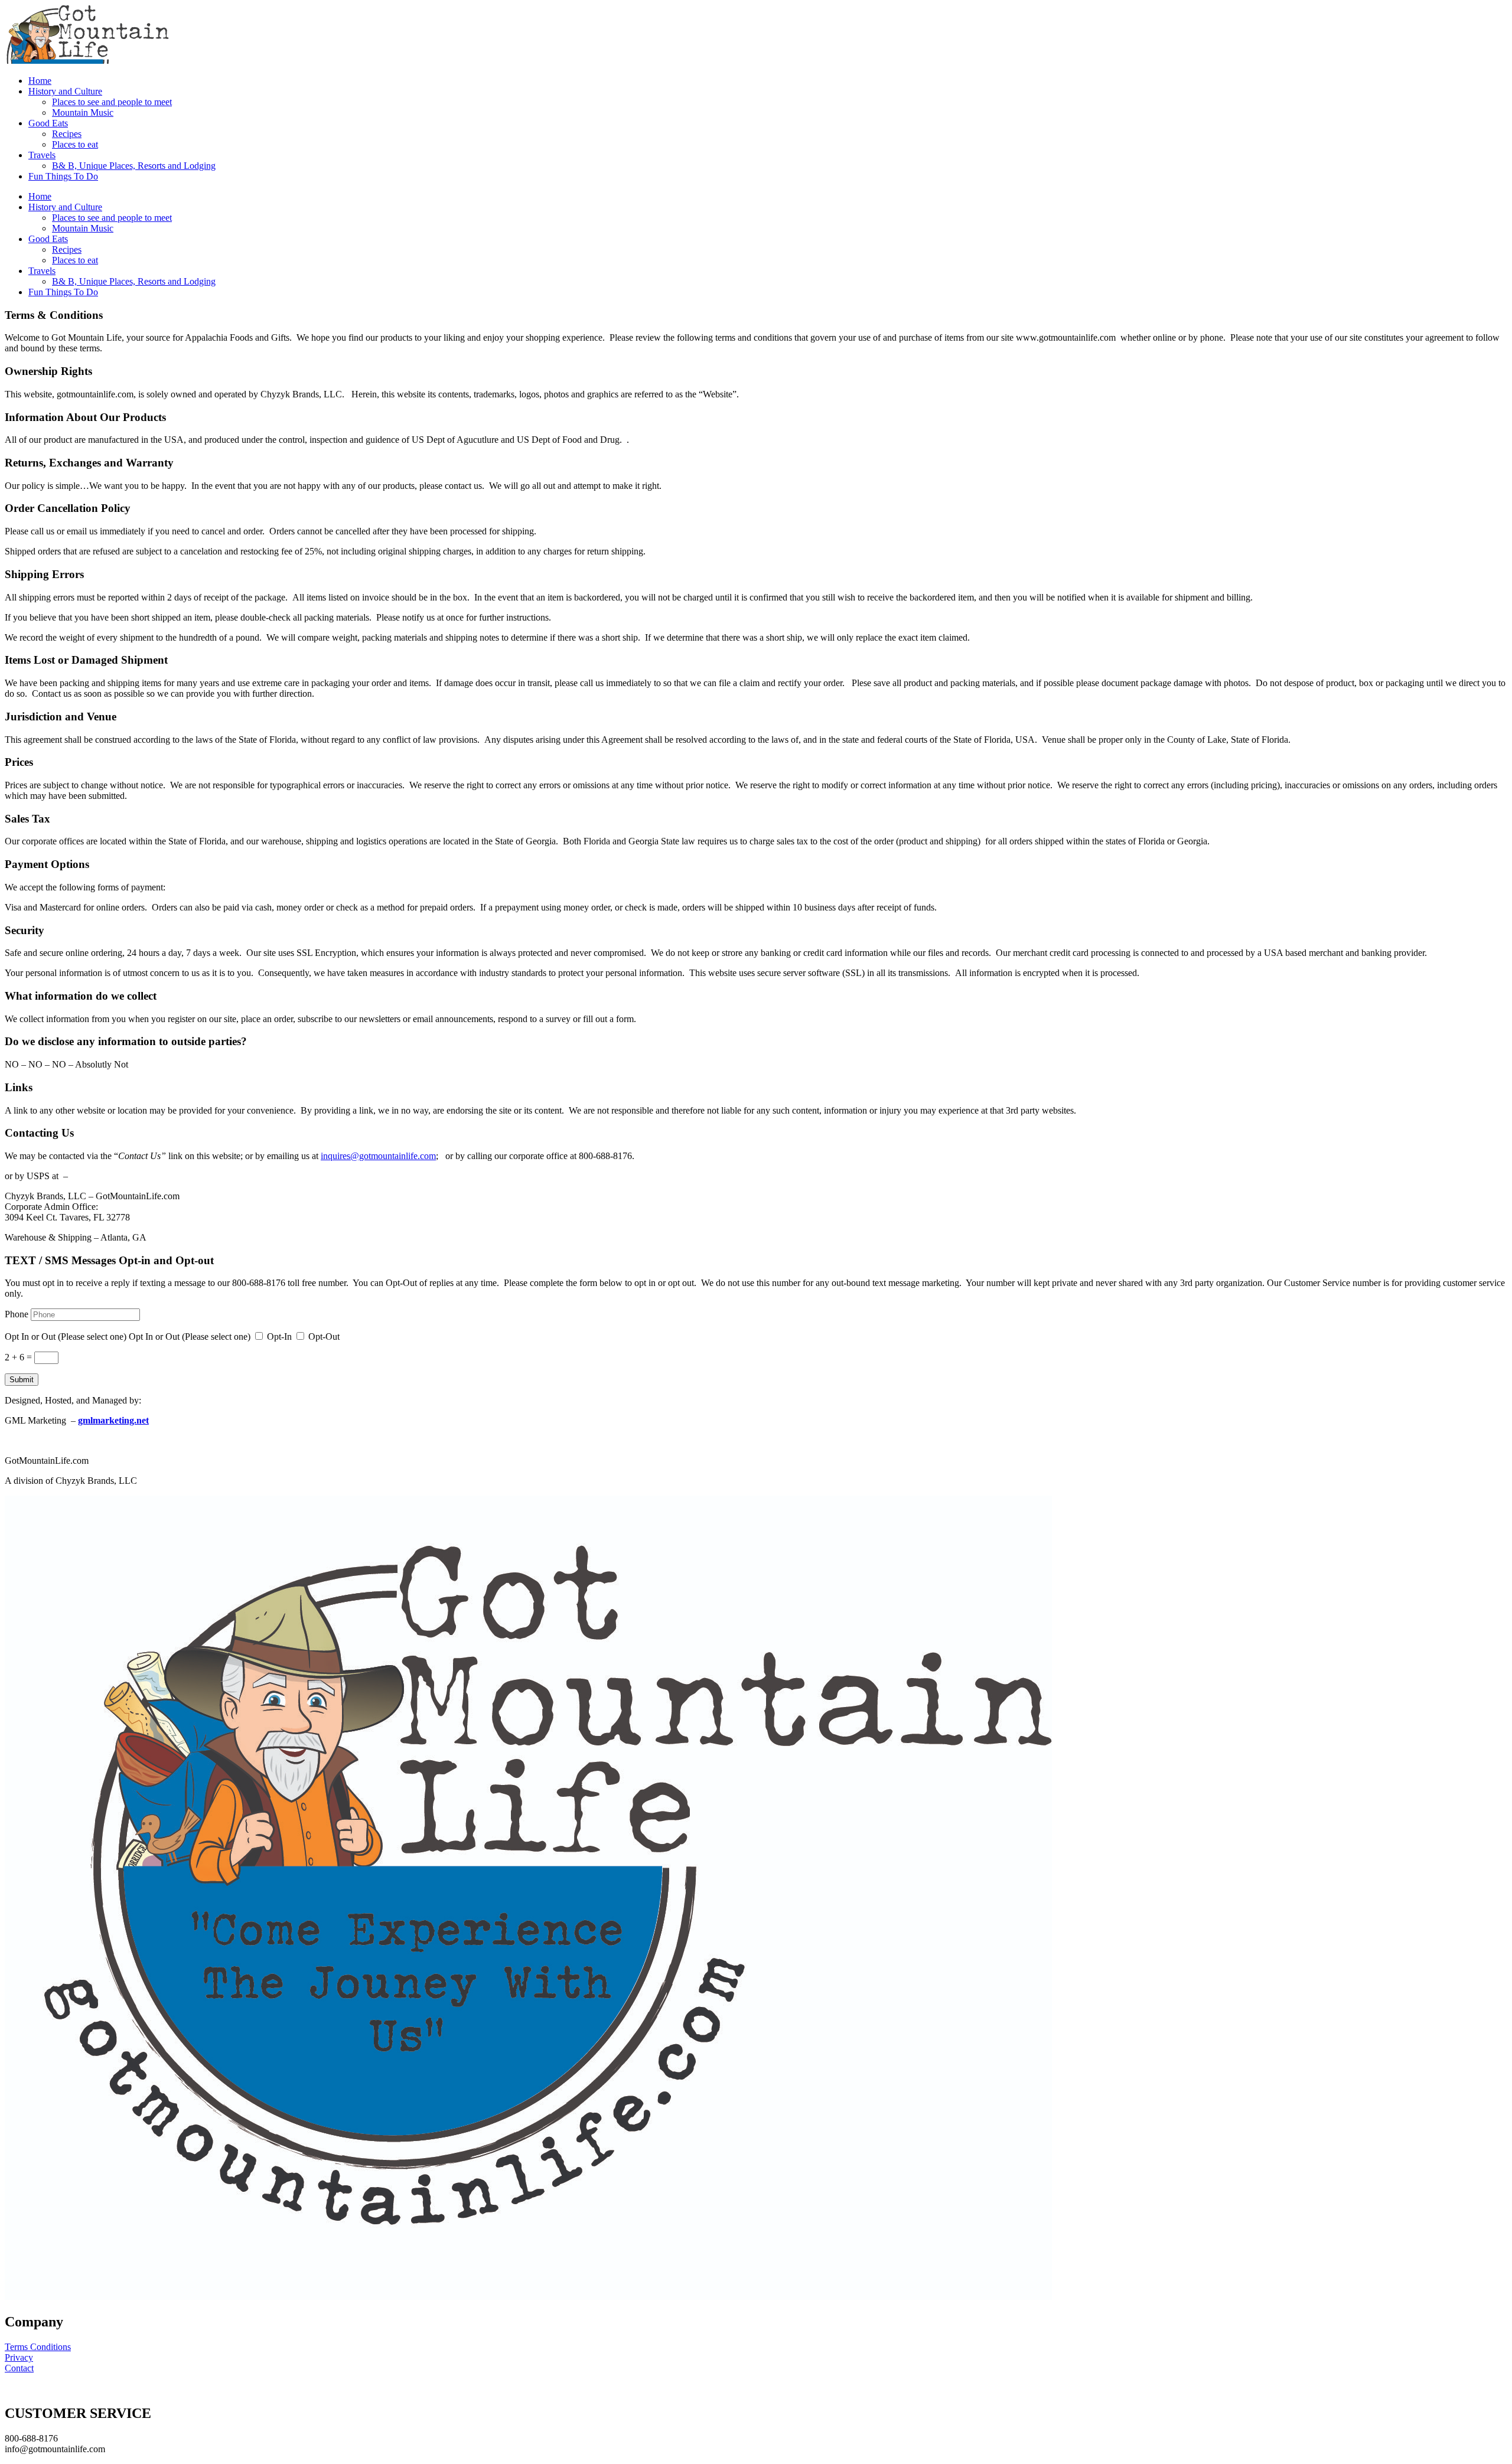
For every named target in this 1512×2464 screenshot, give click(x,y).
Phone (17, 1314)
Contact (19, 2368)
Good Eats (48, 123)
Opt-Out (324, 1337)
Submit (22, 1380)
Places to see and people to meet (112, 102)
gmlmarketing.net (113, 1420)
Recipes (67, 134)
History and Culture (65, 91)
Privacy (19, 2357)
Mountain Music (83, 112)
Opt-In (279, 1337)
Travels (42, 155)
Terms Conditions (38, 2347)
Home (40, 81)
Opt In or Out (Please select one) (66, 1337)
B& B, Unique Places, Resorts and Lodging (134, 166)
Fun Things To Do (63, 176)
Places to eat (75, 144)
